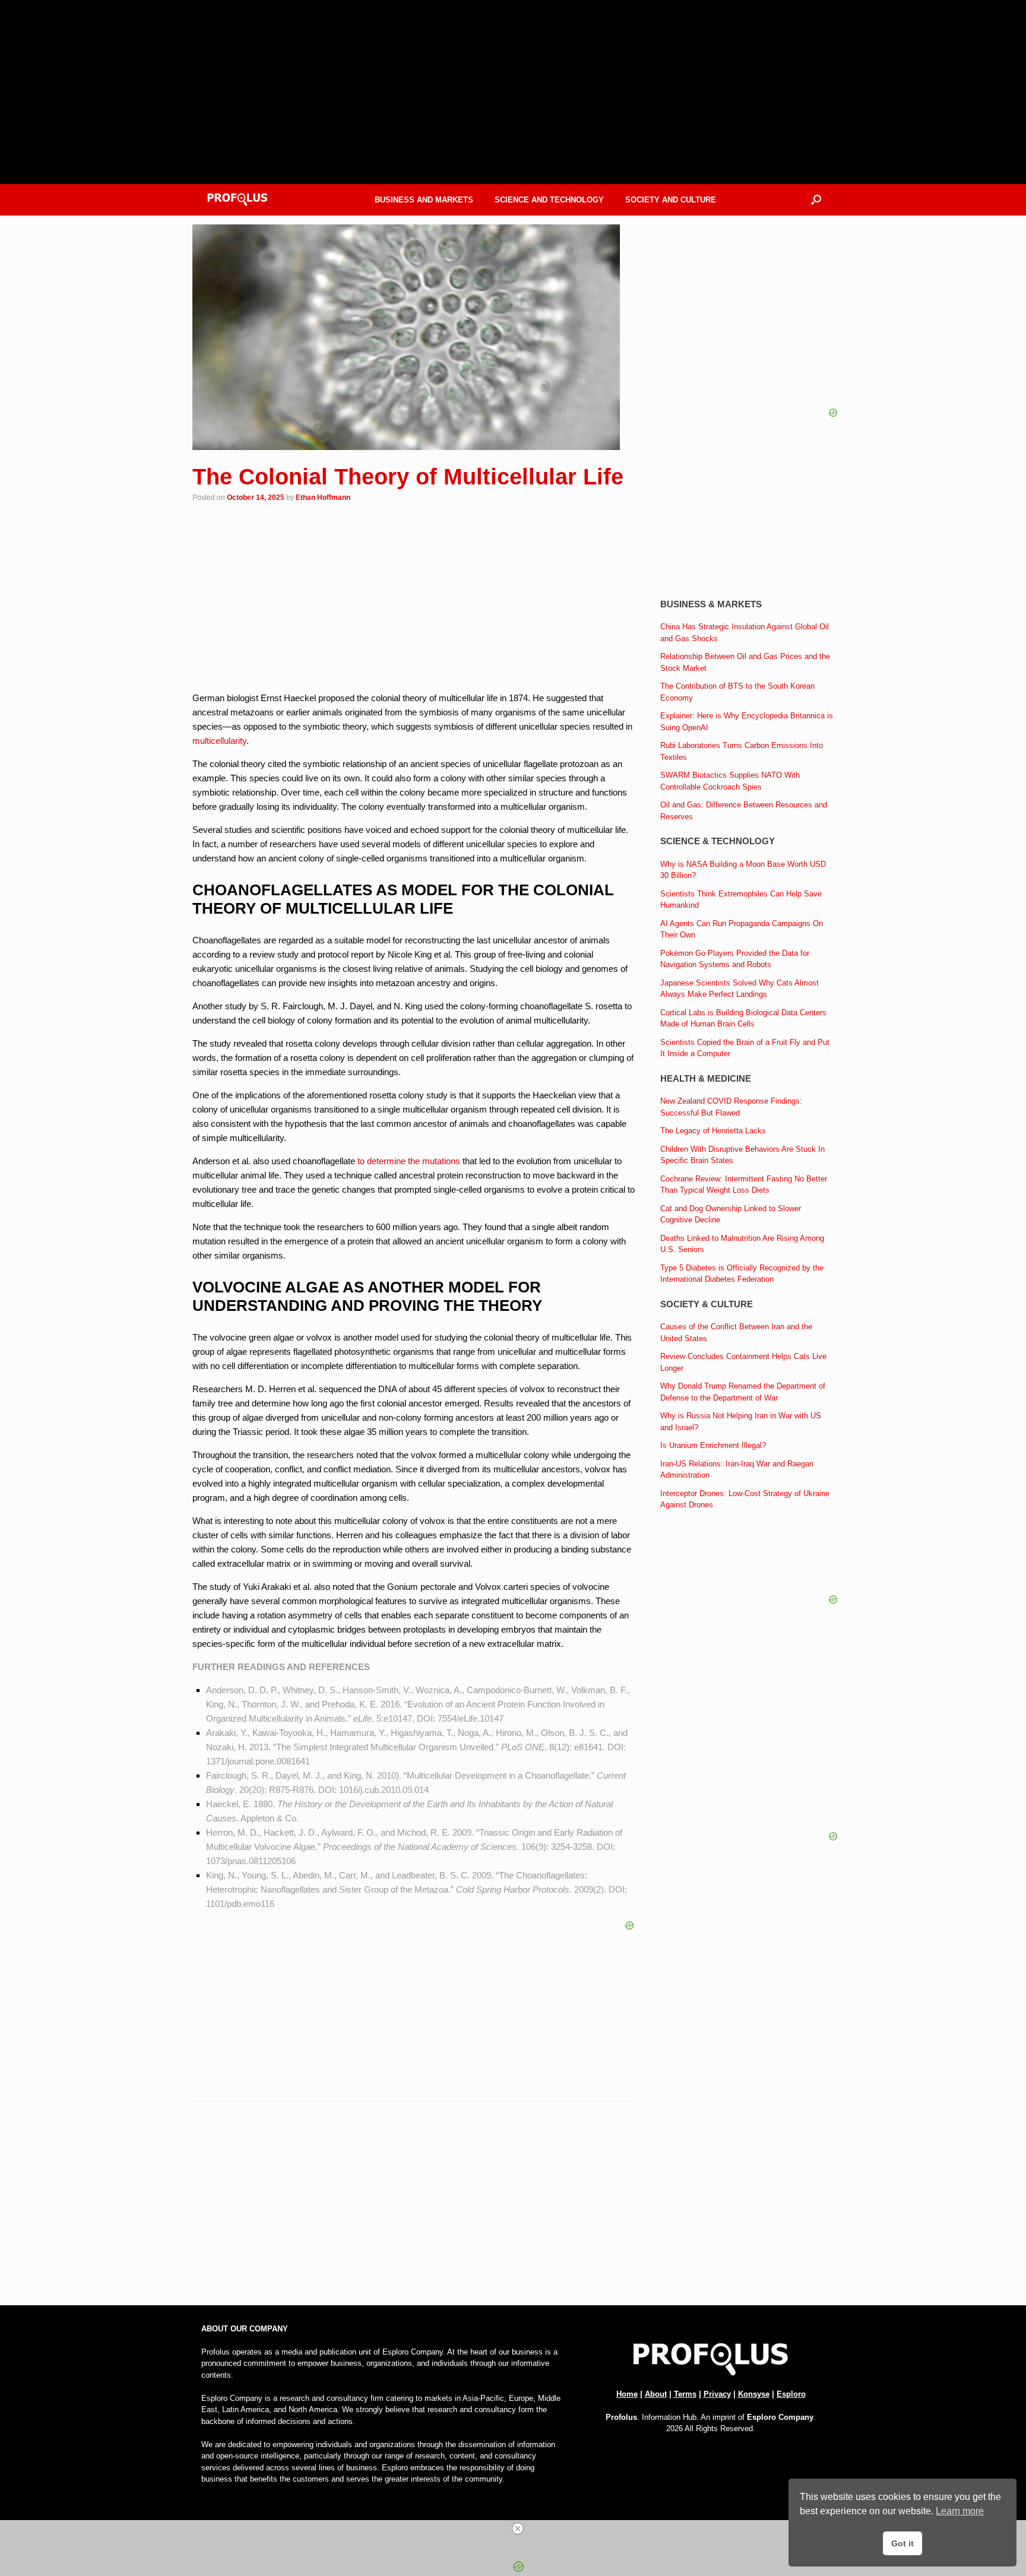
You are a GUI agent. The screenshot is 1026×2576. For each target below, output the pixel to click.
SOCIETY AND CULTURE (671, 200)
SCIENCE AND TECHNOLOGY (549, 200)
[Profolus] (237, 200)
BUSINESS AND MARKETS (424, 200)
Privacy (717, 2394)
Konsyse (754, 2394)
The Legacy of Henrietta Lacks (713, 1131)
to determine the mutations (409, 1161)
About (656, 2394)
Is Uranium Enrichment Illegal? (713, 1445)
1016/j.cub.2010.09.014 (384, 1790)
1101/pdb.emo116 (240, 1904)
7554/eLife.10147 (471, 1718)
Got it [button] (902, 2543)
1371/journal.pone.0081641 (258, 1761)
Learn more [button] (960, 2511)
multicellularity (219, 741)
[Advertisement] (414, 2209)
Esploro (791, 2394)
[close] (518, 2529)
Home (627, 2394)
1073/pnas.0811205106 (251, 1861)
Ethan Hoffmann (323, 498)
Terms (685, 2394)
